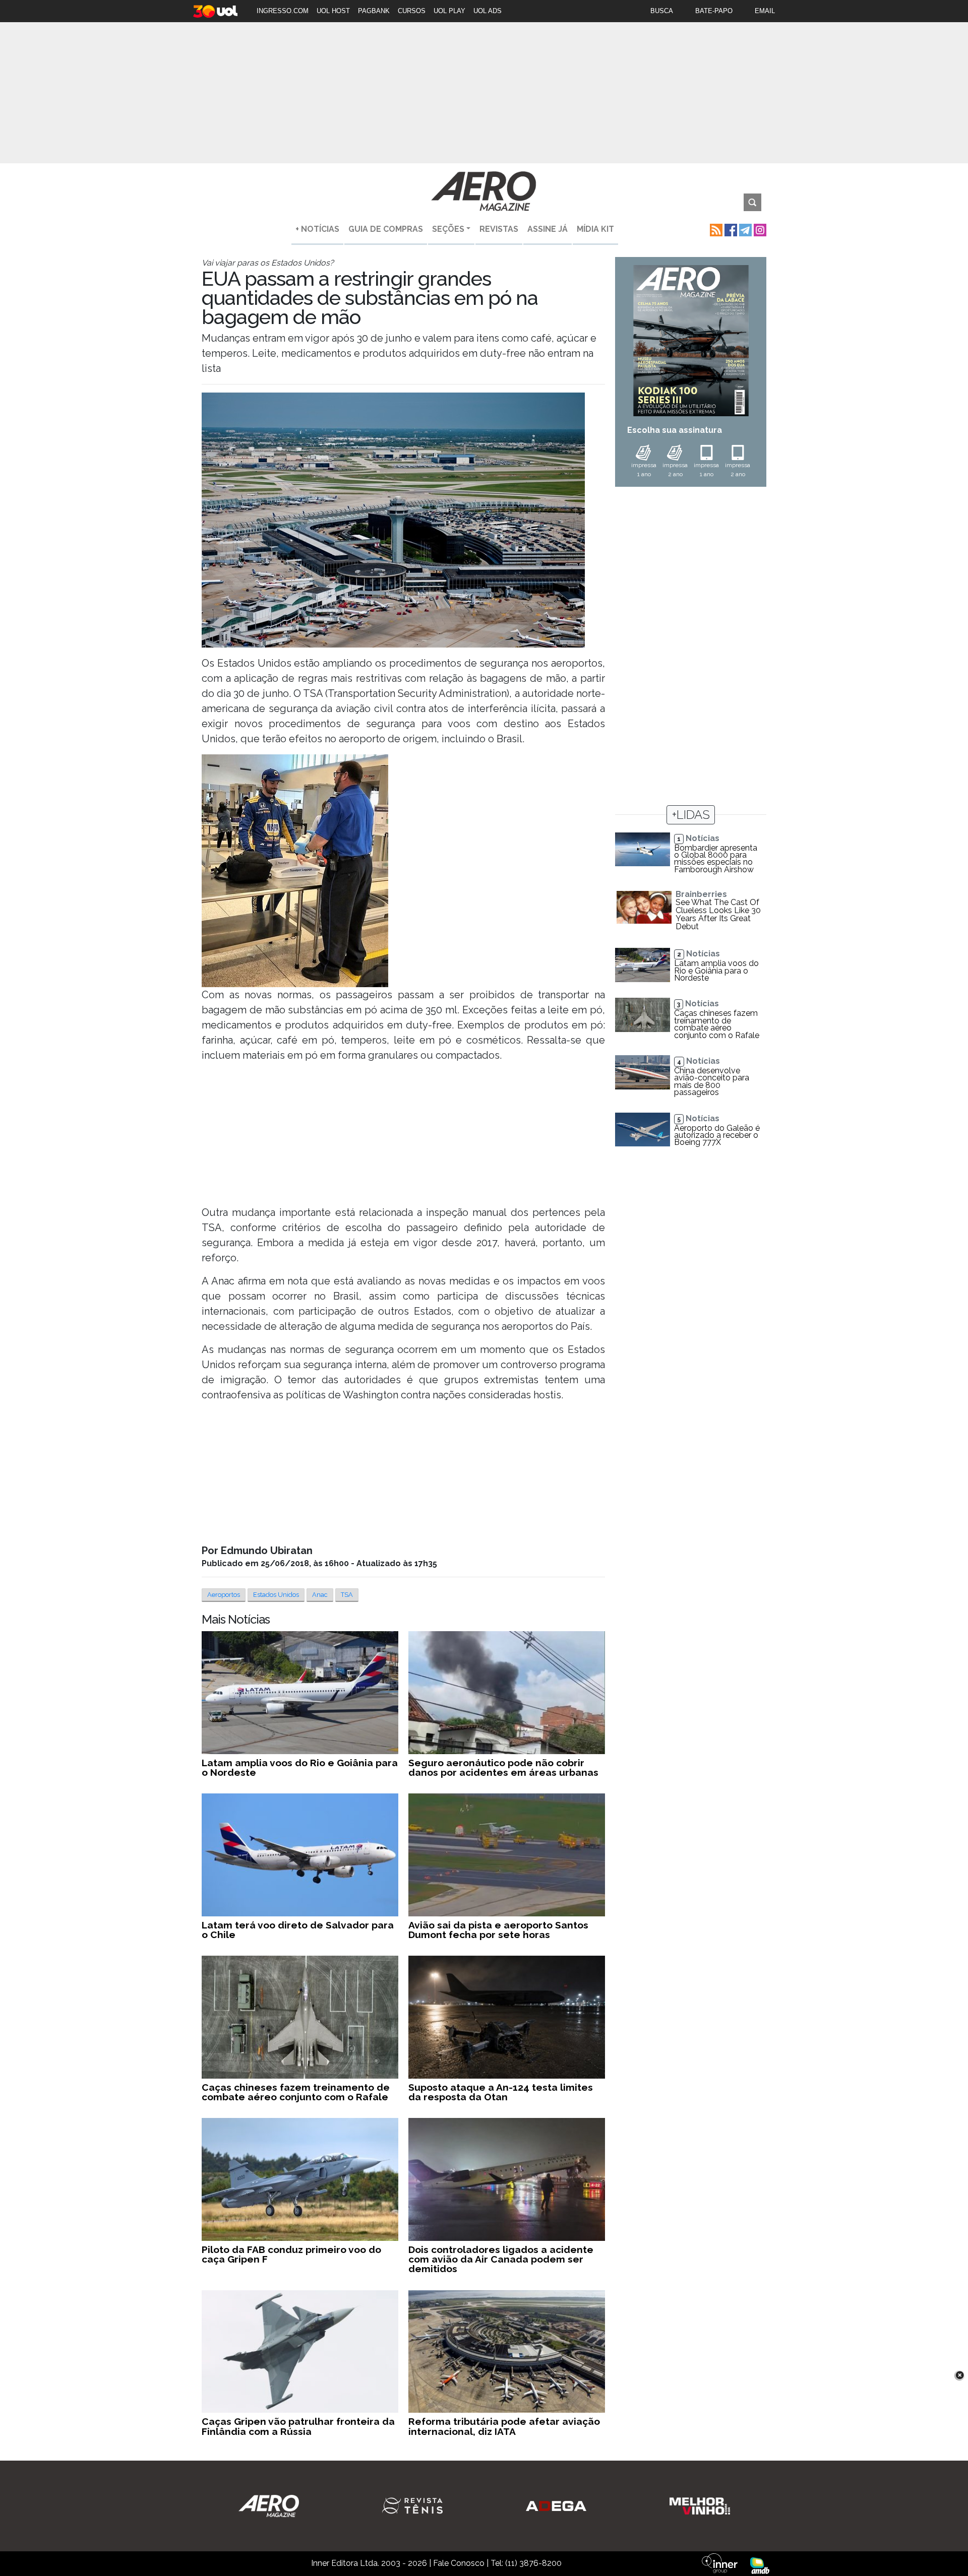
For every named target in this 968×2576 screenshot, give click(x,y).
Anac (320, 1595)
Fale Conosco (459, 2563)
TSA (347, 1595)
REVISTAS (499, 229)
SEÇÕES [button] (448, 229)
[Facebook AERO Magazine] (730, 229)
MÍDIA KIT (595, 229)
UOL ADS (488, 11)
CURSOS (412, 11)
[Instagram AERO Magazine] (759, 229)
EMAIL (765, 11)
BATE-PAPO (714, 11)
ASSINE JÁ (548, 229)
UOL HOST (333, 11)
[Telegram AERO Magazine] (744, 229)
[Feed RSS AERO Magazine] (715, 229)
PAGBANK (374, 11)
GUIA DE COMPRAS (386, 229)
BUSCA (662, 11)
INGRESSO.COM (283, 11)
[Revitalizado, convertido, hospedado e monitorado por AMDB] (760, 2565)
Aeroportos (224, 1595)
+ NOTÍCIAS (317, 229)
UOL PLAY (449, 11)
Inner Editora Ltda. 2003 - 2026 (369, 2563)
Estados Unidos (276, 1595)
